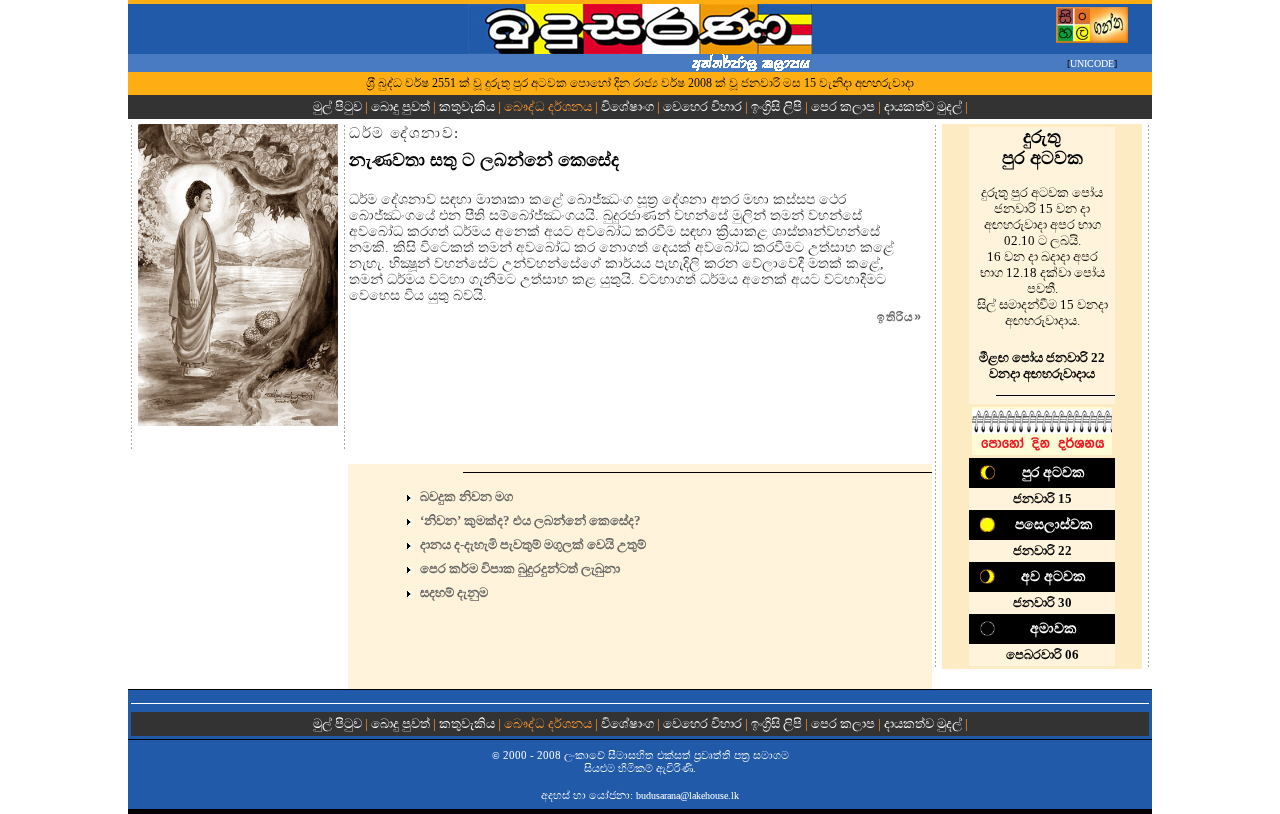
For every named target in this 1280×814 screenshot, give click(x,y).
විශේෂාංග (627, 106)
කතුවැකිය (467, 106)
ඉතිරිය (899, 317)
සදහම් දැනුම (454, 592)
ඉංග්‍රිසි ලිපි (776, 106)
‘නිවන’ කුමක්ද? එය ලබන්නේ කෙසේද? (530, 520)
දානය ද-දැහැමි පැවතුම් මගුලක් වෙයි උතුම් (533, 544)
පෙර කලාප (843, 106)
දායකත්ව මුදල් (923, 106)
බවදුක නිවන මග (466, 496)
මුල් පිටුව (339, 106)
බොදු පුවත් (400, 106)
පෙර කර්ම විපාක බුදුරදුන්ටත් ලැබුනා (520, 568)
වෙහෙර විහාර (702, 106)
